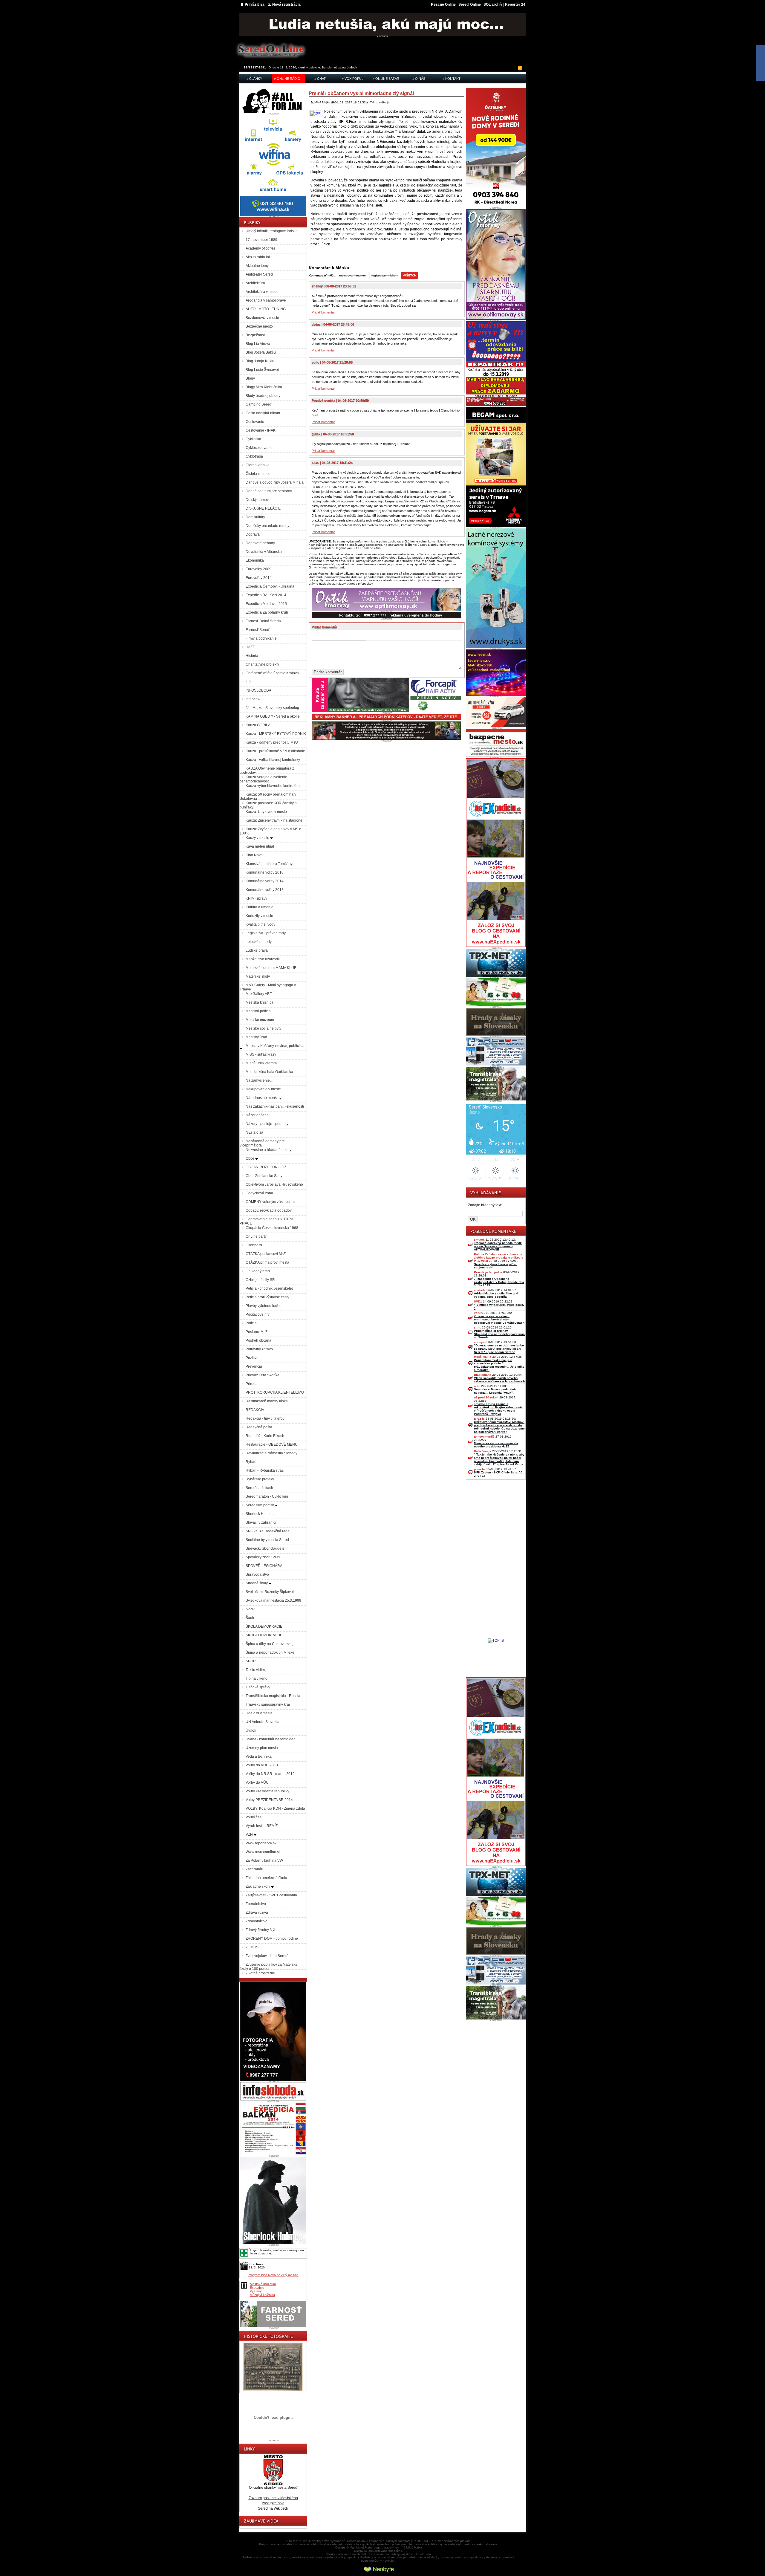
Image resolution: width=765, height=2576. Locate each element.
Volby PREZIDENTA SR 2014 (269, 1800)
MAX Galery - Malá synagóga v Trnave (268, 987)
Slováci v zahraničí (261, 1522)
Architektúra (255, 283)
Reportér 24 (515, 4)
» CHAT (320, 79)
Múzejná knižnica (262, 2295)
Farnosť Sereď (257, 630)
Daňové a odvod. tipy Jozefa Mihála (275, 482)
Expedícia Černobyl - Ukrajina (270, 586)
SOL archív (493, 4)
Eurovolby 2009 (258, 569)
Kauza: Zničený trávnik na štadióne (274, 820)
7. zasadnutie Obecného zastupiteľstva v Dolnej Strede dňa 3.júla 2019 (499, 1282)
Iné (248, 682)
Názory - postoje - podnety (267, 1124)
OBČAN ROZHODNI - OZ (266, 1167)
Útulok (251, 1730)
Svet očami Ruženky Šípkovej (270, 1592)
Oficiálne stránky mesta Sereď (273, 2488)
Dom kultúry (255, 517)
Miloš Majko (322, 102)
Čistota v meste (258, 474)
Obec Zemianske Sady (264, 1176)
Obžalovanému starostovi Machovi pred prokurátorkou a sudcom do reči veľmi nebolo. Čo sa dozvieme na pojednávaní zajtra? (499, 1427)
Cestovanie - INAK (261, 430)
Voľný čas (254, 1817)
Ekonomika (255, 560)
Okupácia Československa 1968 (272, 1228)
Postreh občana (258, 1340)
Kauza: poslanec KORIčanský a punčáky (268, 805)
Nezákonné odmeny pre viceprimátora (262, 1143)
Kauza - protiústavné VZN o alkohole (275, 751)
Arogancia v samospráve (266, 300)
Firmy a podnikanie (261, 638)
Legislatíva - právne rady (266, 933)
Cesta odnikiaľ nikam (263, 413)
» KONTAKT (452, 79)
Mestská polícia (258, 1011)
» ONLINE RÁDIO (287, 79)
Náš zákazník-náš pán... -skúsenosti (275, 1106)
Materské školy (258, 976)
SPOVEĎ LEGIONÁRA (264, 1566)
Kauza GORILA (258, 725)
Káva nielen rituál (260, 846)
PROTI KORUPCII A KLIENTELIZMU (275, 1392)
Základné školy (258, 1886)
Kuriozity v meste (259, 916)
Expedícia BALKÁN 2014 (266, 595)
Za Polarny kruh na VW (264, 1860)
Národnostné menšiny (264, 1098)
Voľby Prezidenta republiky (267, 1791)
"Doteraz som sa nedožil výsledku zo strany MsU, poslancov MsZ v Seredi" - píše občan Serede (499, 1349)
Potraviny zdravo (259, 1349)
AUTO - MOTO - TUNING (266, 309)
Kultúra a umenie (260, 907)
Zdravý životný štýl (260, 1930)
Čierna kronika (258, 465)
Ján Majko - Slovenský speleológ (272, 708)
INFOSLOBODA (258, 690)
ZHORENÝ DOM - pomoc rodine (272, 1939)
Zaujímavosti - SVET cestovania (271, 1895)
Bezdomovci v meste (262, 318)
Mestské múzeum (260, 1020)
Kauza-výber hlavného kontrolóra (273, 786)
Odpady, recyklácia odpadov (269, 1210)
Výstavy (256, 2291)
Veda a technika (259, 1756)
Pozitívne (253, 1358)
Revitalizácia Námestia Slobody (271, 1453)
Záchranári (254, 1869)
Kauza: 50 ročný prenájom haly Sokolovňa (268, 797)
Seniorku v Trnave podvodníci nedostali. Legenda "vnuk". (496, 1391)
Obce (250, 1158)
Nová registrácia (286, 4)
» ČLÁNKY (254, 79)
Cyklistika (253, 439)
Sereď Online (470, 4)
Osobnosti (254, 1245)
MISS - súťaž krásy (261, 1054)
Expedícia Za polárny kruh (267, 612)
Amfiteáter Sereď (259, 274)
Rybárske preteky (260, 1479)
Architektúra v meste (262, 292)
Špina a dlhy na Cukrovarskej (270, 1644)
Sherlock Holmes (260, 1514)
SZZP (250, 1609)
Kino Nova (254, 855)
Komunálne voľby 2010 (265, 872)
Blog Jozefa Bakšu (261, 352)
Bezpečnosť (255, 335)
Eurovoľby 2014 (259, 578)
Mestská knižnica (260, 1002)
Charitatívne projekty (262, 664)
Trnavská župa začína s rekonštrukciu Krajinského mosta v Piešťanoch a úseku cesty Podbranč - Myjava (498, 1409)
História (252, 656)
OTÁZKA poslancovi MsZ (266, 1254)
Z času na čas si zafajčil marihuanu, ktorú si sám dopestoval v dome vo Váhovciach (499, 1319)
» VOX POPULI (353, 79)
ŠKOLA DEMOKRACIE (264, 1626)
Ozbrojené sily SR (260, 1280)
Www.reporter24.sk (261, 1843)
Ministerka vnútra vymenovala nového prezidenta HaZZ (496, 1445)
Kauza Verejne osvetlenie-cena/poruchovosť (264, 779)
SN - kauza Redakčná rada (268, 1531)
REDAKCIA (255, 1410)
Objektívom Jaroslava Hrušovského (274, 1184)
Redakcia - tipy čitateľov (265, 1418)
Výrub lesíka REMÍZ (262, 1826)
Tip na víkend (257, 1678)
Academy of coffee (261, 248)
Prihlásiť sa (255, 4)
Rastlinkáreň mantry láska (267, 1401)
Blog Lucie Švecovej (262, 370)
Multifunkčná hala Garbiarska (269, 1072)
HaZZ (250, 647)
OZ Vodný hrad (258, 1271)
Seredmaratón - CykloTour (267, 1496)
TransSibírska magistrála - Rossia (273, 1696)
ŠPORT (252, 1661)
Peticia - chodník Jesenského (269, 1288)
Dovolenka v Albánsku (264, 552)
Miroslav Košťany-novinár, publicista (275, 1046)
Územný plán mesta (262, 1748)
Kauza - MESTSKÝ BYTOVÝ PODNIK (276, 734)
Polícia (251, 1323)
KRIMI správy (256, 898)
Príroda (252, 1384)
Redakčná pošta (259, 1427)
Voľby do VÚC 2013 (262, 1765)
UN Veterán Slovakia (263, 1722)
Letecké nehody (259, 942)
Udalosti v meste (259, 1713)
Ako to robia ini (258, 257)
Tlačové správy (258, 1687)
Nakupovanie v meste (263, 1089)
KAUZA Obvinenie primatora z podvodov (267, 770)
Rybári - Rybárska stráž (265, 1470)
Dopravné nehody (260, 543)
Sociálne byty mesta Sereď (267, 1540)
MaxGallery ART (259, 994)
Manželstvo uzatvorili (263, 959)
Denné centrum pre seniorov (269, 491)
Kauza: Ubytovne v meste (266, 812)
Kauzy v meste (258, 838)
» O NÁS (419, 79)
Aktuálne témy (257, 266)
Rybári (251, 1462)
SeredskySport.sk (260, 1505)
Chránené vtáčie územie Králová (272, 673)
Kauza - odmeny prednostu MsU (272, 742)
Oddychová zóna (259, 1193)
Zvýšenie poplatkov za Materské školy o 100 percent (269, 1967)
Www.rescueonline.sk (263, 1852)
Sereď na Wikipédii (273, 2508)
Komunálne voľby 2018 (265, 890)
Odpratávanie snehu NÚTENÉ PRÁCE (267, 1221)
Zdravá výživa (257, 1912)
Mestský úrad (256, 1037)
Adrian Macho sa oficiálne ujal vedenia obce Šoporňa (496, 1295)
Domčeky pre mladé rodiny (267, 526)
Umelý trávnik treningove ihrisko (272, 231)
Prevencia (254, 1366)
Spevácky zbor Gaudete (265, 1548)
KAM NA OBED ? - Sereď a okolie (273, 716)
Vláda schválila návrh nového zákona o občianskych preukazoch (499, 1380)
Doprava (253, 534)
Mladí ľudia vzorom (261, 1063)
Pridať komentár (323, 312)
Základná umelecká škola (266, 1878)
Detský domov (257, 500)
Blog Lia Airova (258, 344)
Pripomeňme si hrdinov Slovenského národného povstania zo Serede (499, 1334)
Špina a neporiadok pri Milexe (270, 1652)
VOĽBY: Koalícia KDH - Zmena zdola (275, 1808)
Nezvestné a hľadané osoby (268, 1150)
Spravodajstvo (257, 1574)
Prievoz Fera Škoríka (263, 1375)
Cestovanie (255, 422)
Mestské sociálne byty (263, 1028)
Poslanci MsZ (257, 1332)
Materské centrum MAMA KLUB (271, 968)
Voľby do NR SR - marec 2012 (270, 1774)
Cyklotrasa (254, 456)
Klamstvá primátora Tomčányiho (272, 864)
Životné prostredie (260, 1973)
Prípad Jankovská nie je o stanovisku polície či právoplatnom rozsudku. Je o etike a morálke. (499, 1365)
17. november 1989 (261, 240)
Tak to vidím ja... (258, 1670)
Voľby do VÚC (257, 1782)
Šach (250, 1618)
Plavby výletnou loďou (264, 1306)
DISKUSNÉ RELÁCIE (263, 508)
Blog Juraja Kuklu (260, 361)
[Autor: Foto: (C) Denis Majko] (316, 113)
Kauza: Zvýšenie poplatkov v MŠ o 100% (270, 831)
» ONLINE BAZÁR (386, 79)
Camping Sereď (258, 404)
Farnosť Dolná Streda (263, 621)
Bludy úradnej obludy (263, 396)
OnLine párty (256, 1236)
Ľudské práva (257, 950)
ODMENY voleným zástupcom (270, 1202)
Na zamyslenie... (259, 1080)
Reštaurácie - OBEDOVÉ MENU (272, 1444)
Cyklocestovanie (259, 448)
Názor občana (257, 1115)
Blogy (250, 378)
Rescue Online (443, 4)
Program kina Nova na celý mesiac (273, 2275)
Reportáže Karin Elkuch (265, 1436)
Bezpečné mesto (259, 326)
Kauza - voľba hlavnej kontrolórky (273, 760)
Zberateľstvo (256, 1904)
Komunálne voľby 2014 (265, 881)
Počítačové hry (258, 1314)
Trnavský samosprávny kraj (268, 1704)
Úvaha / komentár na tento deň (271, 1739)
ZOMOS (252, 1947)
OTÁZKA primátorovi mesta (267, 1262)
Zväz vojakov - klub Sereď (267, 1956)
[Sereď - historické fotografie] (273, 2392)
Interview (253, 699)
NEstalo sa (254, 1132)
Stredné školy (257, 1583)
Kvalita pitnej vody (260, 924)
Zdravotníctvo (257, 1921)
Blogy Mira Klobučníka (264, 387)
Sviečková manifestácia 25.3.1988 (273, 1600)
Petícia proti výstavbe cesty (267, 1297)
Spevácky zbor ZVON (263, 1557)
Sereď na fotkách (259, 1488)
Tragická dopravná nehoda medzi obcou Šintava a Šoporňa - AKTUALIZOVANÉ (498, 1246)
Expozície (257, 2288)
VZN (250, 1834)
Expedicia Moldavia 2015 (266, 604)
